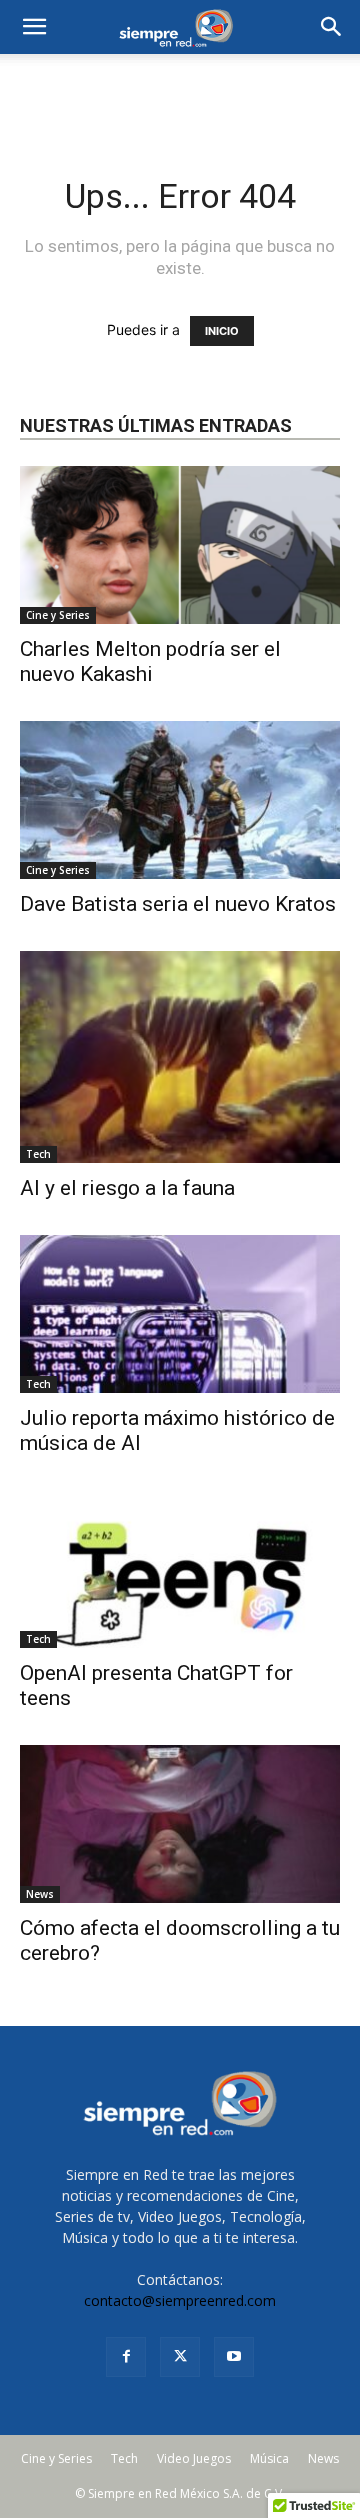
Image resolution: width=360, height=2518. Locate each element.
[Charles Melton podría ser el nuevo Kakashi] (180, 545)
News (40, 1894)
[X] (180, 2357)
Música (269, 2458)
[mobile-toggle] (34, 27)
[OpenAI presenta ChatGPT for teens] (180, 1569)
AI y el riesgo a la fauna (127, 1188)
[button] (332, 27)
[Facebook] (126, 2357)
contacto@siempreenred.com (180, 2300)
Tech (38, 1154)
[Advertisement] (180, 89)
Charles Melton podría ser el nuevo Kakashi (150, 661)
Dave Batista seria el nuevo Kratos (178, 904)
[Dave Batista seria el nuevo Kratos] (180, 800)
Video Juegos (194, 2458)
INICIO (222, 331)
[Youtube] (234, 2357)
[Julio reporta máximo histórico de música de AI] (180, 1314)
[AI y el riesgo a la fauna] (180, 1057)
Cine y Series (58, 615)
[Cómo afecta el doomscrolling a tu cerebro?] (180, 1824)
